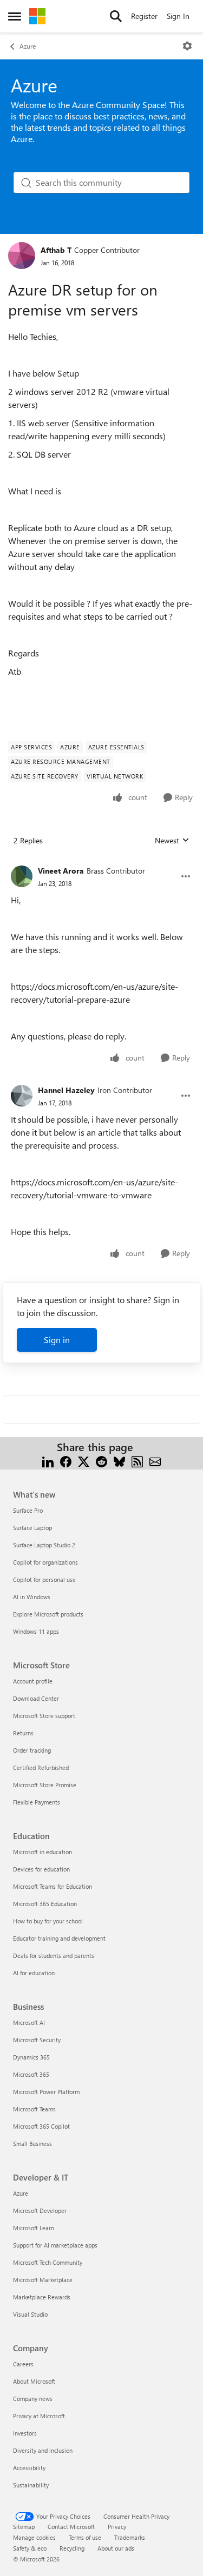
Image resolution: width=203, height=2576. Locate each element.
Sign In (178, 16)
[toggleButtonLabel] (187, 46)
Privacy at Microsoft (39, 2416)
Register (144, 16)
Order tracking (32, 1750)
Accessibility (29, 2468)
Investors (25, 2433)
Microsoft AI (29, 2022)
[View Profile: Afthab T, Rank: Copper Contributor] (22, 256)
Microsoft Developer (40, 2211)
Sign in (57, 1340)
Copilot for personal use (44, 1579)
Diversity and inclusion (43, 2450)
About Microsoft (34, 2381)
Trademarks (130, 2537)
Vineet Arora (61, 871)
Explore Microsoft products (48, 1614)
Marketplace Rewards (42, 2297)
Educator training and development (59, 1938)
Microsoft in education (42, 1852)
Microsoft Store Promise (45, 1785)
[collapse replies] (101, 862)
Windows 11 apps (36, 1631)
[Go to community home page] (37, 16)
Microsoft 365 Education (45, 1904)
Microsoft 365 (31, 2074)
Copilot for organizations (45, 1562)
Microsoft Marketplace (43, 2280)
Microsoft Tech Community (48, 2262)
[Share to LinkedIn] (48, 1460)
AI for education (34, 1973)
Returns (23, 1733)
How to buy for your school (48, 1921)
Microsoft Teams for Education (53, 1886)
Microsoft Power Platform (46, 2092)
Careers (23, 2364)
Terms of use (85, 2537)
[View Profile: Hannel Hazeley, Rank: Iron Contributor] (22, 1096)
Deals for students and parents (54, 1956)
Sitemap (24, 2527)
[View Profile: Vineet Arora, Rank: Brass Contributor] (22, 876)
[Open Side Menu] (15, 16)
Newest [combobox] (172, 841)
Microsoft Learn (34, 2228)
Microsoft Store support (44, 1716)
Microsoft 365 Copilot (41, 2126)
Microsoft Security (37, 2040)
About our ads (116, 2548)
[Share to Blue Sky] (119, 1460)
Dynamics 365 (31, 2057)
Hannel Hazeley (66, 1090)
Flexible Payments (37, 1802)
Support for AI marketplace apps (55, 2245)
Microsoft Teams (34, 2109)
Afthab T (56, 250)
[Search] (116, 16)
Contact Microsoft (71, 2527)
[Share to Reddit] (101, 1460)
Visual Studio (30, 2314)
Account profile (33, 1681)
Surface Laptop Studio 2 (44, 1545)
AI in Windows (32, 1597)
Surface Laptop (32, 1528)
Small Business (32, 2144)
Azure (28, 46)
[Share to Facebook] (66, 1460)
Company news (33, 2399)
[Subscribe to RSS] (137, 1460)
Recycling (72, 2548)
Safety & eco (30, 2548)
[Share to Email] (155, 1460)
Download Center (36, 1698)
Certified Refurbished (41, 1767)
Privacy (117, 2527)
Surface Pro (28, 1510)
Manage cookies (34, 2537)
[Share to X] (84, 1460)
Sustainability (31, 2485)
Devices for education (41, 1869)
